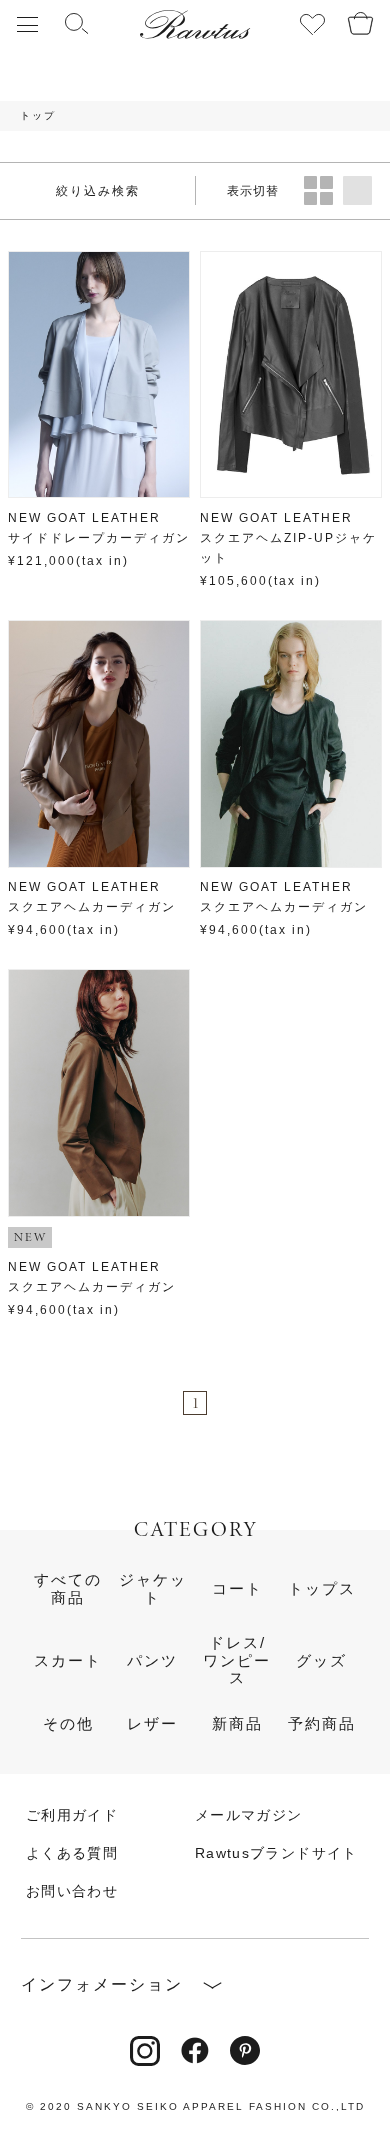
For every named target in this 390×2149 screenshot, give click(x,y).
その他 (68, 1724)
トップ (38, 116)
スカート (68, 1661)
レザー (152, 1724)
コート (237, 1589)
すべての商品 (68, 1588)
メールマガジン (248, 1816)
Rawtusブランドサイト (276, 1854)
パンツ (152, 1661)
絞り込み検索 (98, 191)
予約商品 (322, 1724)
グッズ (321, 1661)
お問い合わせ (72, 1892)
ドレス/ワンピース (237, 1660)
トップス (322, 1589)
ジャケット (153, 1588)
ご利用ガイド (72, 1816)
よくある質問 (72, 1854)
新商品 (237, 1724)
